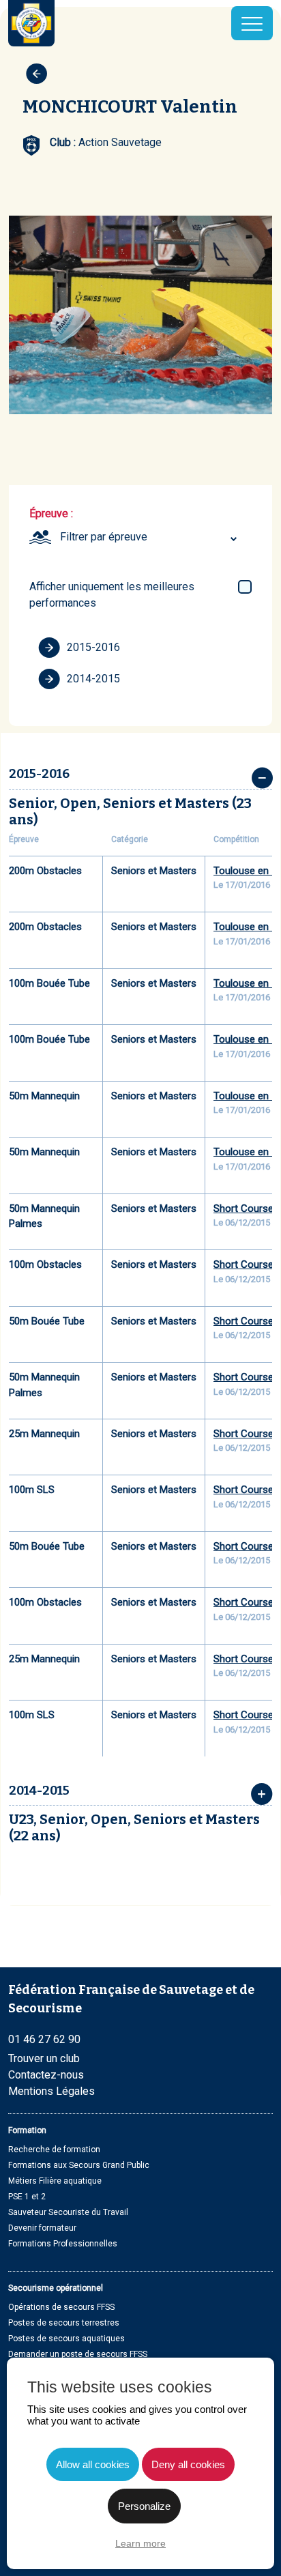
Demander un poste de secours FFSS (78, 2354)
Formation (27, 2130)
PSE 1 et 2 (27, 2197)
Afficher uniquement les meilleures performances (112, 595)
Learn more (140, 2543)
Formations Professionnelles (63, 2244)
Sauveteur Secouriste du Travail (68, 2212)
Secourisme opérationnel (56, 2288)
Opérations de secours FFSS (61, 2307)
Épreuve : (51, 513)
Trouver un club (44, 2058)
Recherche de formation (54, 2150)
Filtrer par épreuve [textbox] (104, 537)
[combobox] (150, 537)
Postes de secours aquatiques (66, 2339)
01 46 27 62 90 (44, 2039)
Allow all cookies (93, 2464)
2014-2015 (93, 679)
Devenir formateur (42, 2228)
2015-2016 (93, 647)
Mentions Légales (51, 2091)
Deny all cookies (188, 2464)
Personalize (144, 2506)
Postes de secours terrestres (64, 2323)
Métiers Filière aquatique (55, 2181)
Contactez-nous (46, 2075)
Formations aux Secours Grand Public (79, 2165)
